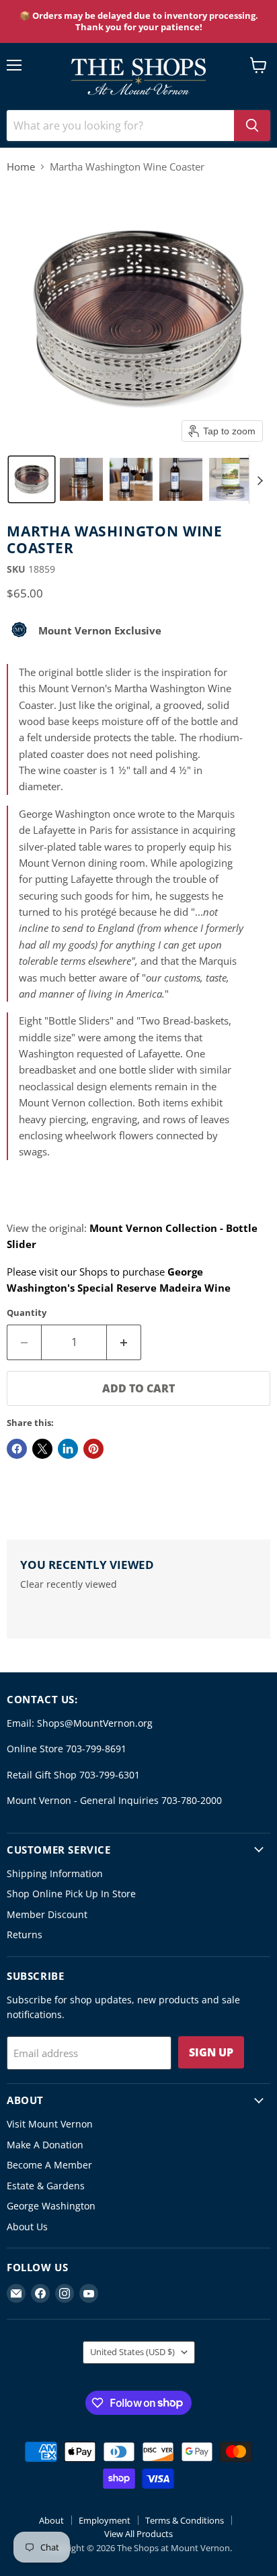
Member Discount (47, 1914)
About (51, 2520)
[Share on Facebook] (17, 1449)
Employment (105, 2520)
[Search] (252, 126)
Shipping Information (55, 1873)
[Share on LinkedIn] (68, 1449)
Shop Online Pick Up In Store (71, 1894)
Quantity (27, 1313)
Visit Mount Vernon (50, 2124)
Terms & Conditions (185, 2520)
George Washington (51, 2206)
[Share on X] (42, 1449)
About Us (27, 2227)
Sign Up (211, 2052)
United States (132, 2352)
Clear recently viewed (69, 1584)
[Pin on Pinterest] (93, 1449)
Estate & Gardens (46, 2186)
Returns (25, 1935)
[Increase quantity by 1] (124, 1342)
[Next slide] (260, 479)
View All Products (138, 2534)
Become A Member (49, 2165)
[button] (32, 479)
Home (21, 167)
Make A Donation (45, 2145)
